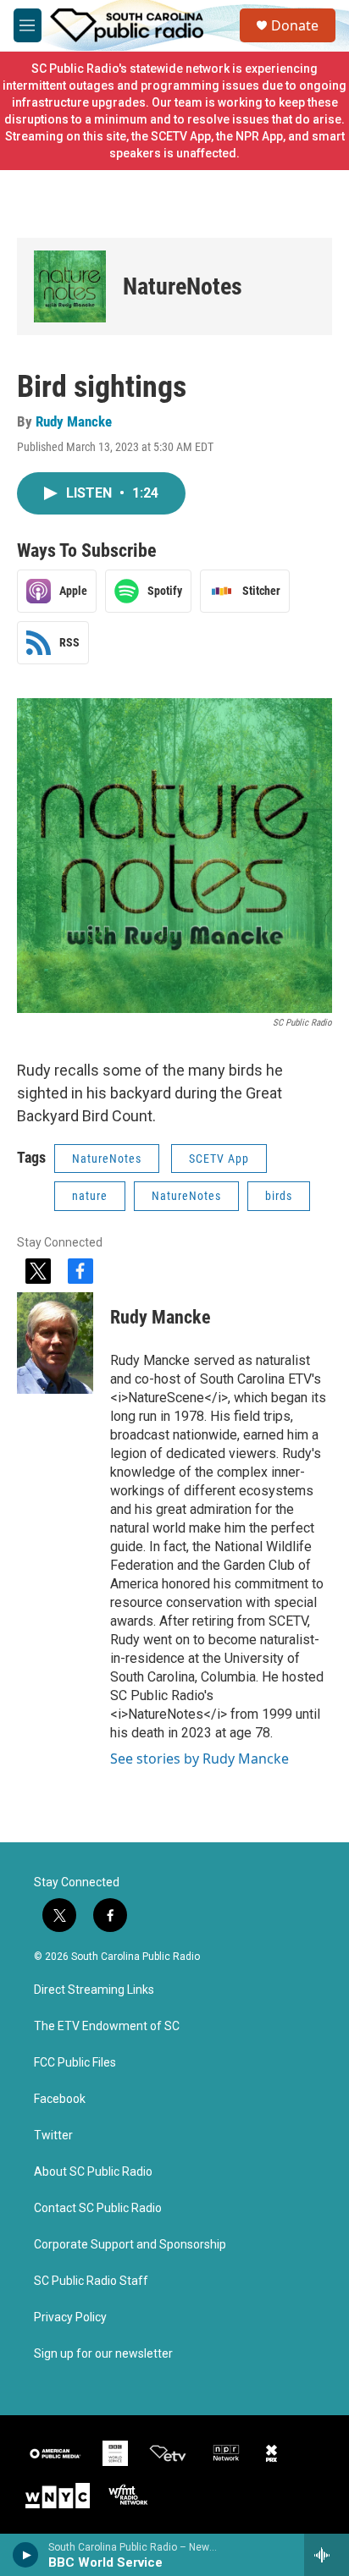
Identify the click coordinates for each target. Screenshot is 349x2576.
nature (90, 1196)
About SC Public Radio (93, 2172)
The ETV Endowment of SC (107, 2026)
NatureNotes (183, 286)
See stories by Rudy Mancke (199, 1759)
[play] (26, 2555)
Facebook (60, 2099)
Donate (295, 25)
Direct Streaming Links (94, 1990)
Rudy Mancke (74, 421)
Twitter (53, 2136)
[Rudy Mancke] (55, 1343)
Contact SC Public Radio (98, 2208)
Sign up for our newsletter (103, 2354)
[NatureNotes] (70, 286)
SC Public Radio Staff (91, 2281)
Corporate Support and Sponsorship (130, 2245)
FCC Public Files (75, 2063)
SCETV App (219, 1159)
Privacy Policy (70, 2317)
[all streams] (327, 2555)
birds (279, 1196)
